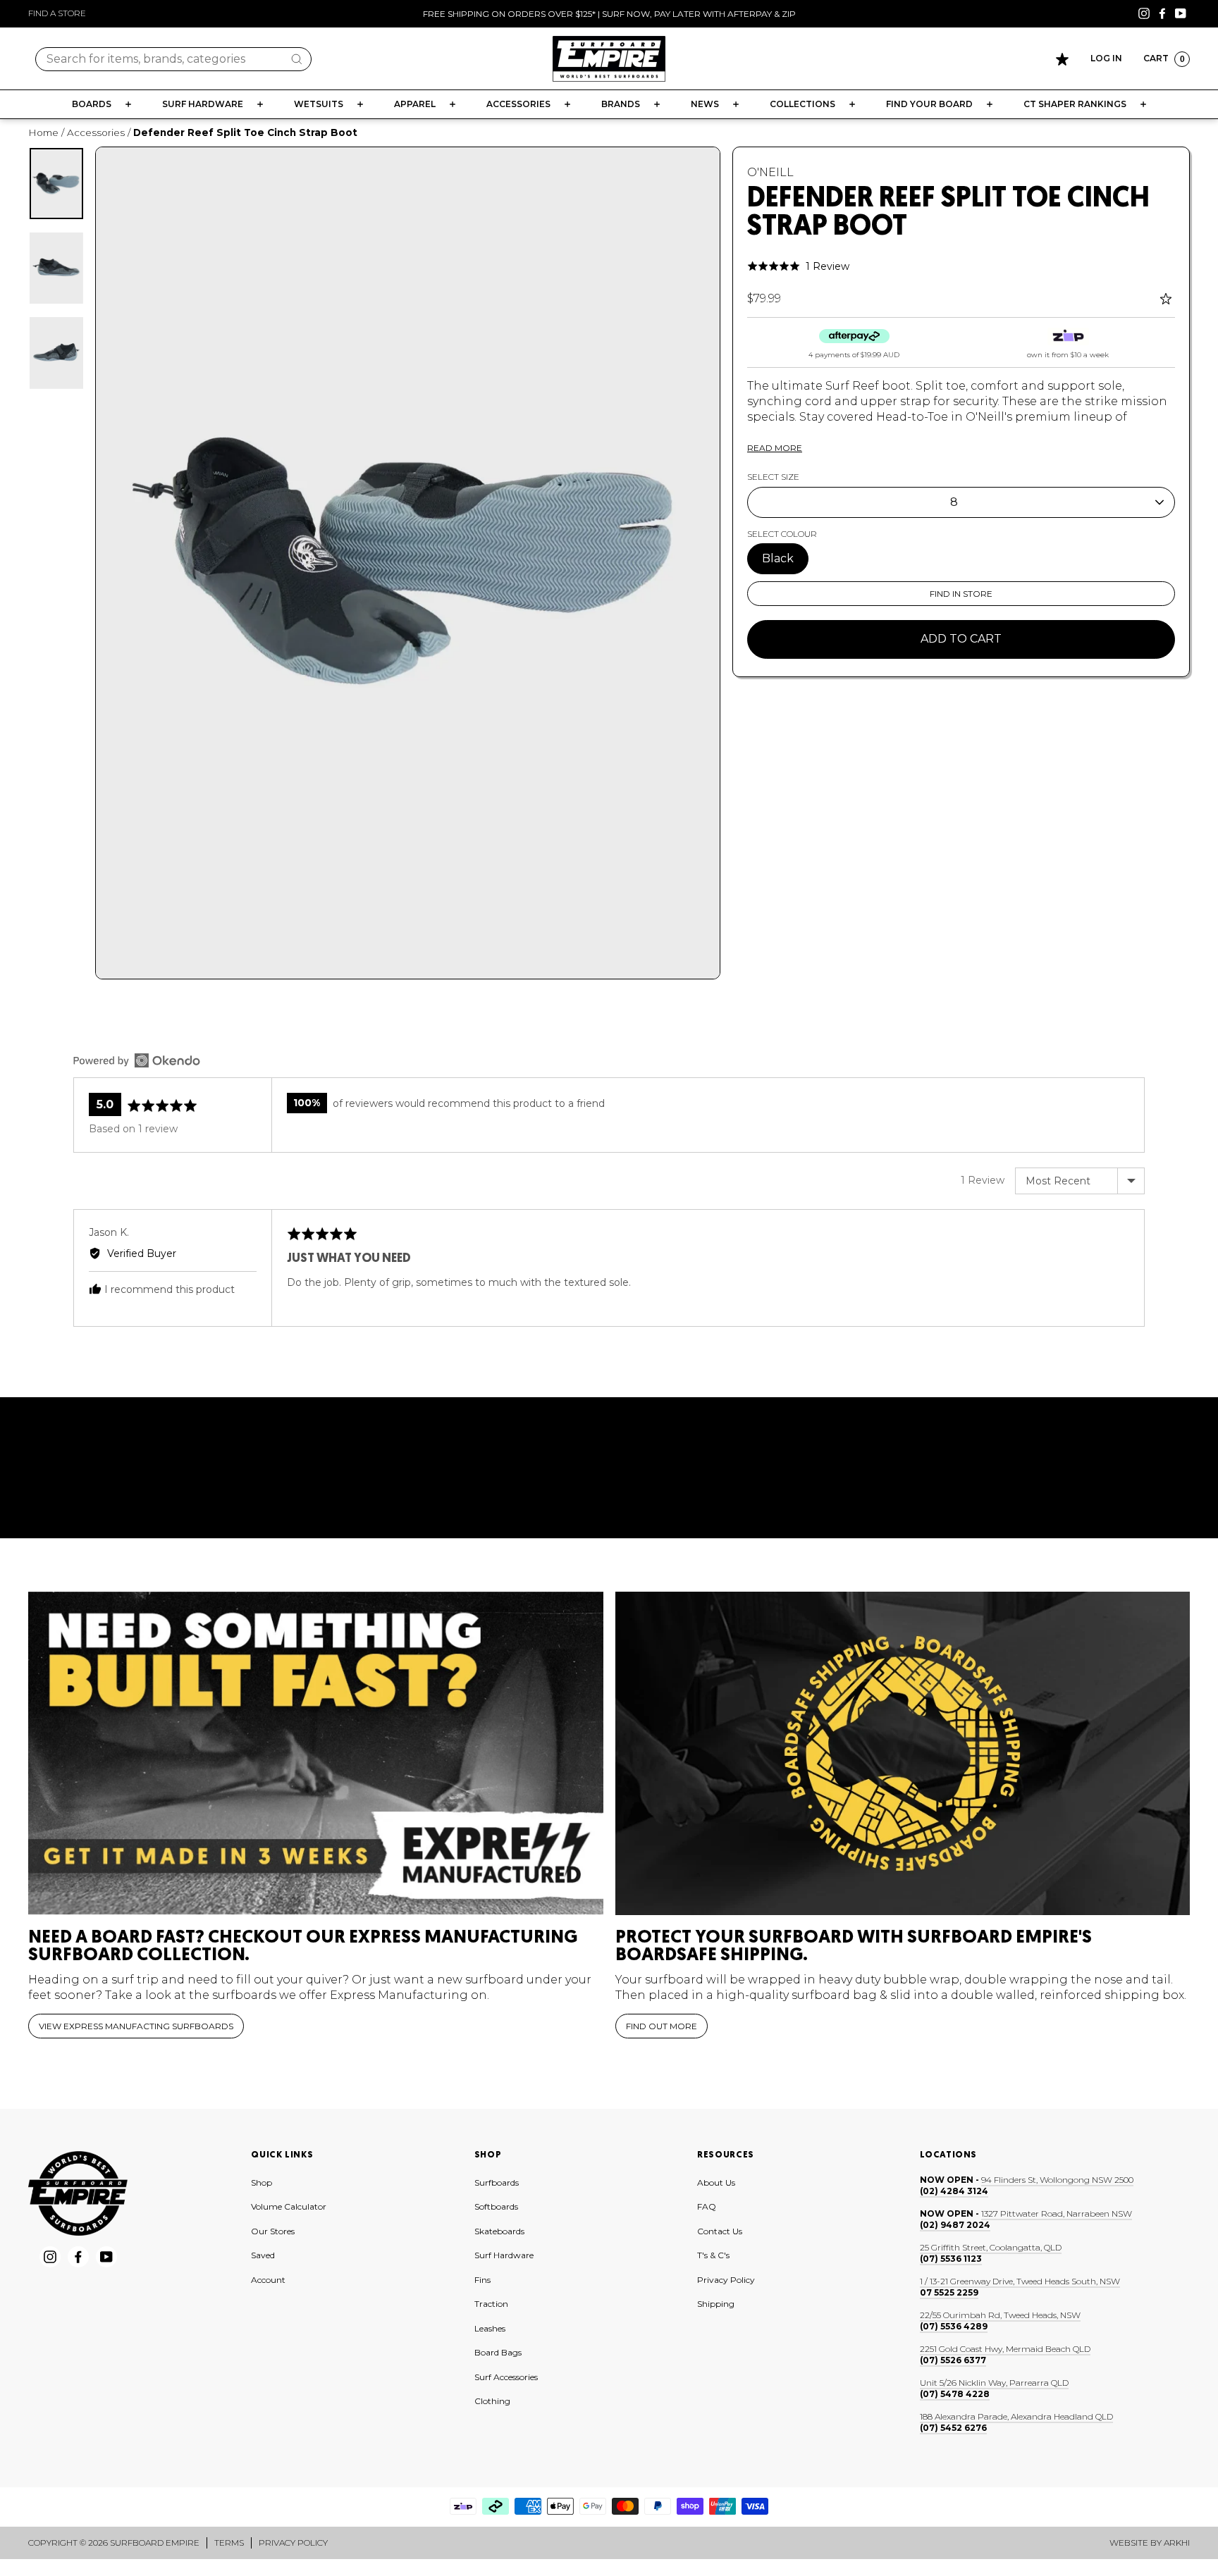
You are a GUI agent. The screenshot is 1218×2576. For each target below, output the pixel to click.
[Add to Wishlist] (1168, 299)
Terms (229, 2543)
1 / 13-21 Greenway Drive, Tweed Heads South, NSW (1020, 2281)
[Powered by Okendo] (137, 1060)
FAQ (707, 2206)
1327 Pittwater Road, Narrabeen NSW (1057, 2213)
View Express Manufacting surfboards (136, 2026)
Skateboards (499, 2231)
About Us (716, 2182)
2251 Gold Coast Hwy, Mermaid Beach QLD (1005, 2349)
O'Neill (770, 172)
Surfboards (497, 2182)
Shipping (716, 2304)
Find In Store (961, 594)
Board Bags (498, 2352)
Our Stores (273, 2231)
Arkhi (1177, 2543)
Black (778, 558)
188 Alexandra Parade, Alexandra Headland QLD (1016, 2416)
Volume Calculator (289, 2206)
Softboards (496, 2206)
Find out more (662, 2026)
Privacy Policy (726, 2280)
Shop (262, 2182)
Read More (775, 448)
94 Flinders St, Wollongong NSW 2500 (1057, 2180)
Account (268, 2280)
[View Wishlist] (1062, 59)
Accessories (96, 132)
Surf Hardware (504, 2255)
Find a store (57, 13)
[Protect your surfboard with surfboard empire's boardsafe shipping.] (903, 1753)
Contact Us (720, 2231)
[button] (798, 266)
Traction (491, 2304)
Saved (263, 2255)
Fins (482, 2280)
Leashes (490, 2328)
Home (43, 132)
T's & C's (713, 2255)
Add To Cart (961, 639)
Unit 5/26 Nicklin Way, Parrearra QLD (994, 2383)
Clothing (492, 2401)
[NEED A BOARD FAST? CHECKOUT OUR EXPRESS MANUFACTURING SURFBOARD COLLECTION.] (316, 1753)
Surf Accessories (506, 2377)
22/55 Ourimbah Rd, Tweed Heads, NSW (1000, 2315)
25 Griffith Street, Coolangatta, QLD (991, 2247)
